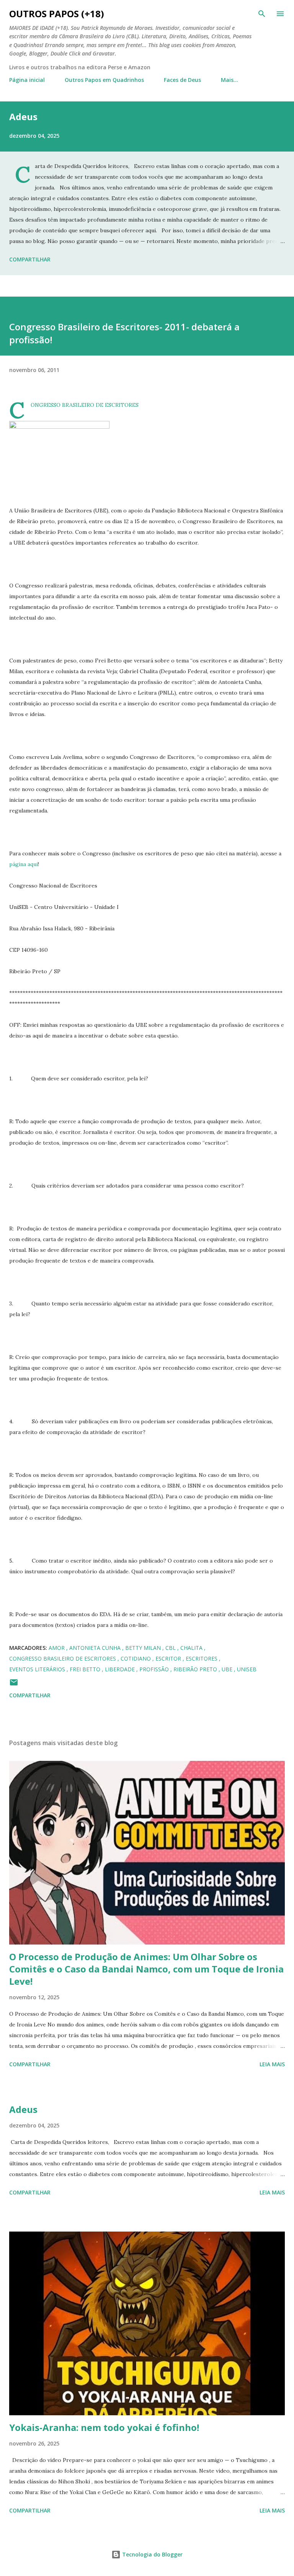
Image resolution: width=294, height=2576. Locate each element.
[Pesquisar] (262, 14)
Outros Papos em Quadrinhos (104, 80)
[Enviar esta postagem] (14, 1685)
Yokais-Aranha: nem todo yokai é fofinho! (104, 2427)
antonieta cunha (96, 1648)
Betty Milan (144, 1648)
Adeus (23, 117)
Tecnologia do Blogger (152, 2554)
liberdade (121, 1669)
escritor (169, 1658)
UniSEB (247, 1669)
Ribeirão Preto (196, 1669)
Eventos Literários (38, 1669)
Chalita (192, 1648)
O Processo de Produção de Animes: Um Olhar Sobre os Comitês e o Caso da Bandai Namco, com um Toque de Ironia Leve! (146, 1969)
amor (57, 1648)
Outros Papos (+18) (57, 14)
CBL (171, 1648)
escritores (202, 1658)
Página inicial (27, 80)
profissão (155, 1669)
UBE (228, 1669)
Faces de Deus (182, 80)
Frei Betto (86, 1669)
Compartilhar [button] (30, 259)
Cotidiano (136, 1658)
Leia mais (272, 2064)
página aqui (24, 864)
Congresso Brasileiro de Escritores (63, 1658)
